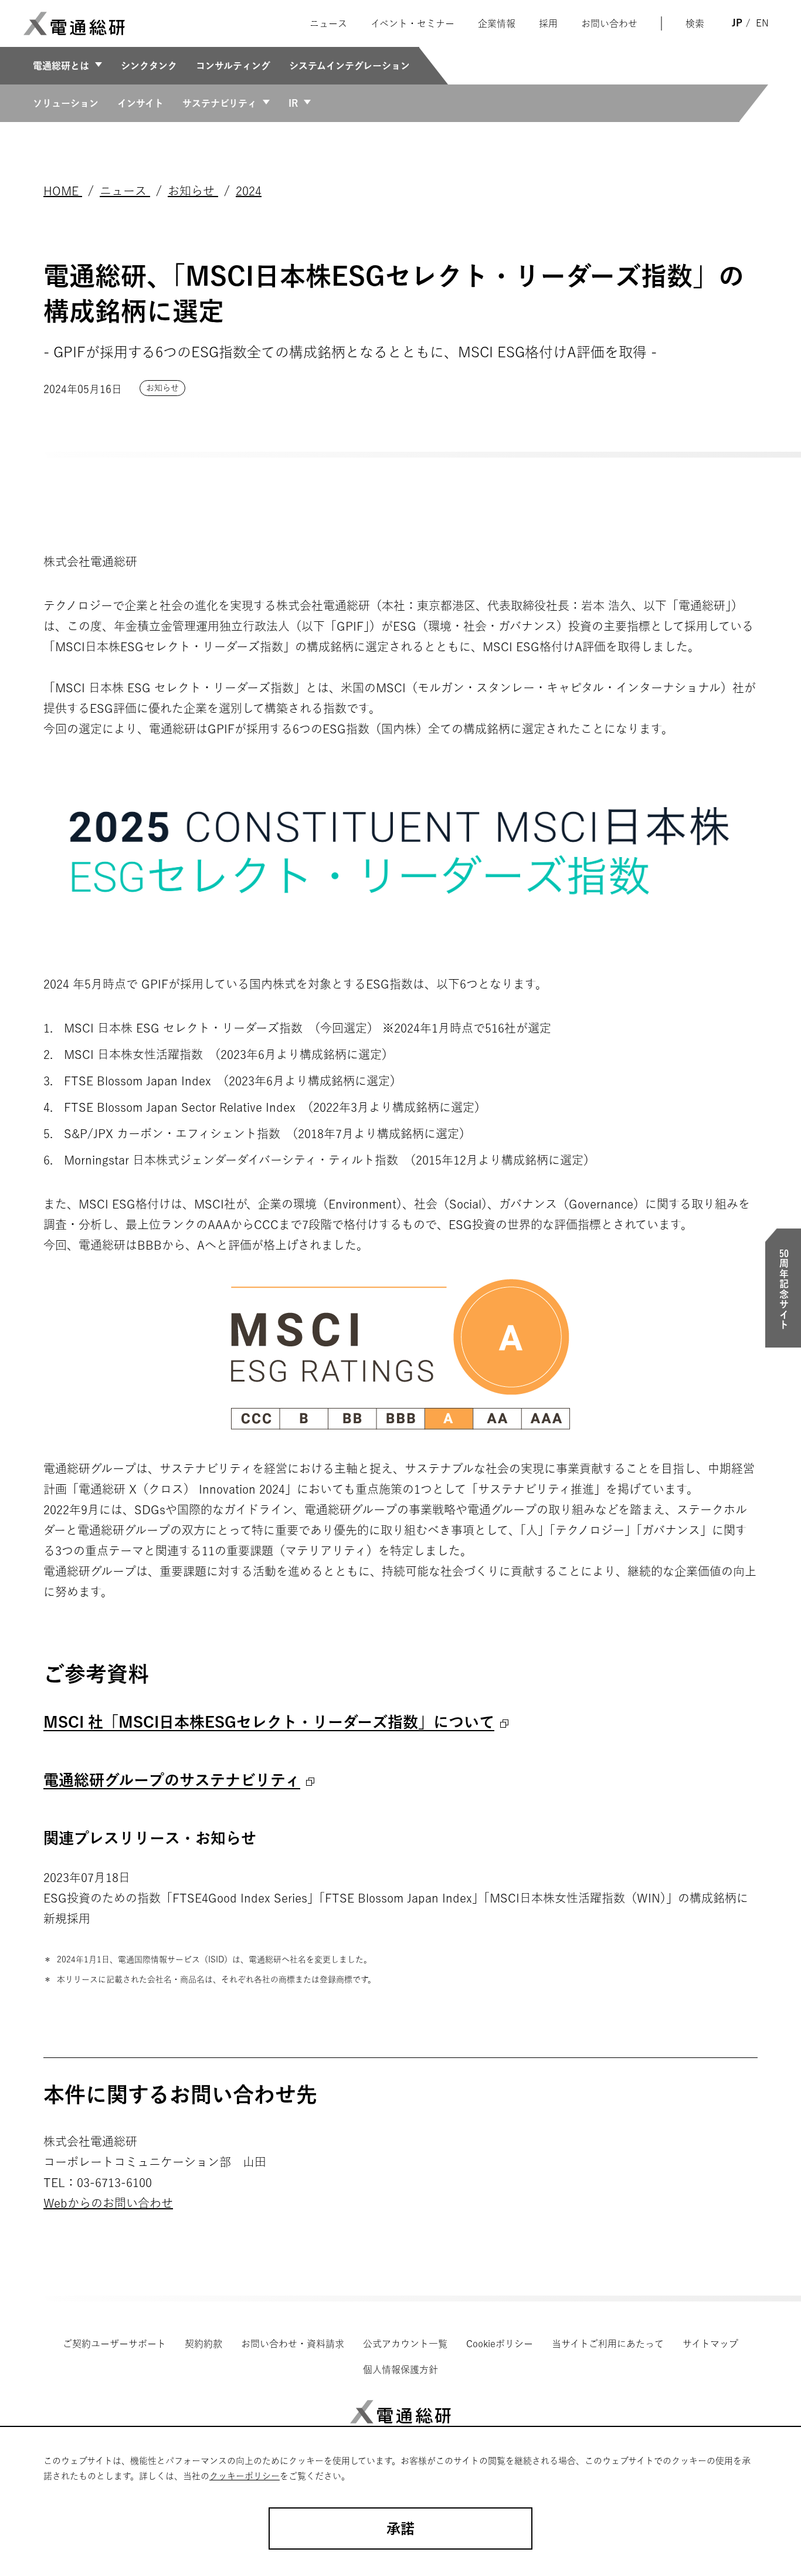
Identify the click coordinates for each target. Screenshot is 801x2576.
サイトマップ (710, 2344)
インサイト (140, 103)
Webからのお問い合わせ (108, 2203)
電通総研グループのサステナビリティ (172, 1780)
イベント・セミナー (413, 23)
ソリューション (66, 103)
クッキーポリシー (245, 2476)
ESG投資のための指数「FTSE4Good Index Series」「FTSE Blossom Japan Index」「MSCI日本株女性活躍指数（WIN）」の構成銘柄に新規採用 (396, 1908)
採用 (548, 23)
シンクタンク (149, 66)
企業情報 (497, 23)
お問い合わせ (609, 23)
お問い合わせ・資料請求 (293, 2344)
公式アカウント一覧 (405, 2344)
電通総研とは (61, 66)
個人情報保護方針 (400, 2369)
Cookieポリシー (500, 2344)
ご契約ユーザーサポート (114, 2344)
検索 (695, 23)
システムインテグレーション (349, 66)
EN (762, 23)
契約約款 (203, 2344)
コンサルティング (233, 66)
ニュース (328, 23)
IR (293, 103)
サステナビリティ (220, 103)
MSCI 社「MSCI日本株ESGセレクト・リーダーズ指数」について (269, 1722)
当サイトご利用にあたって (608, 2344)
